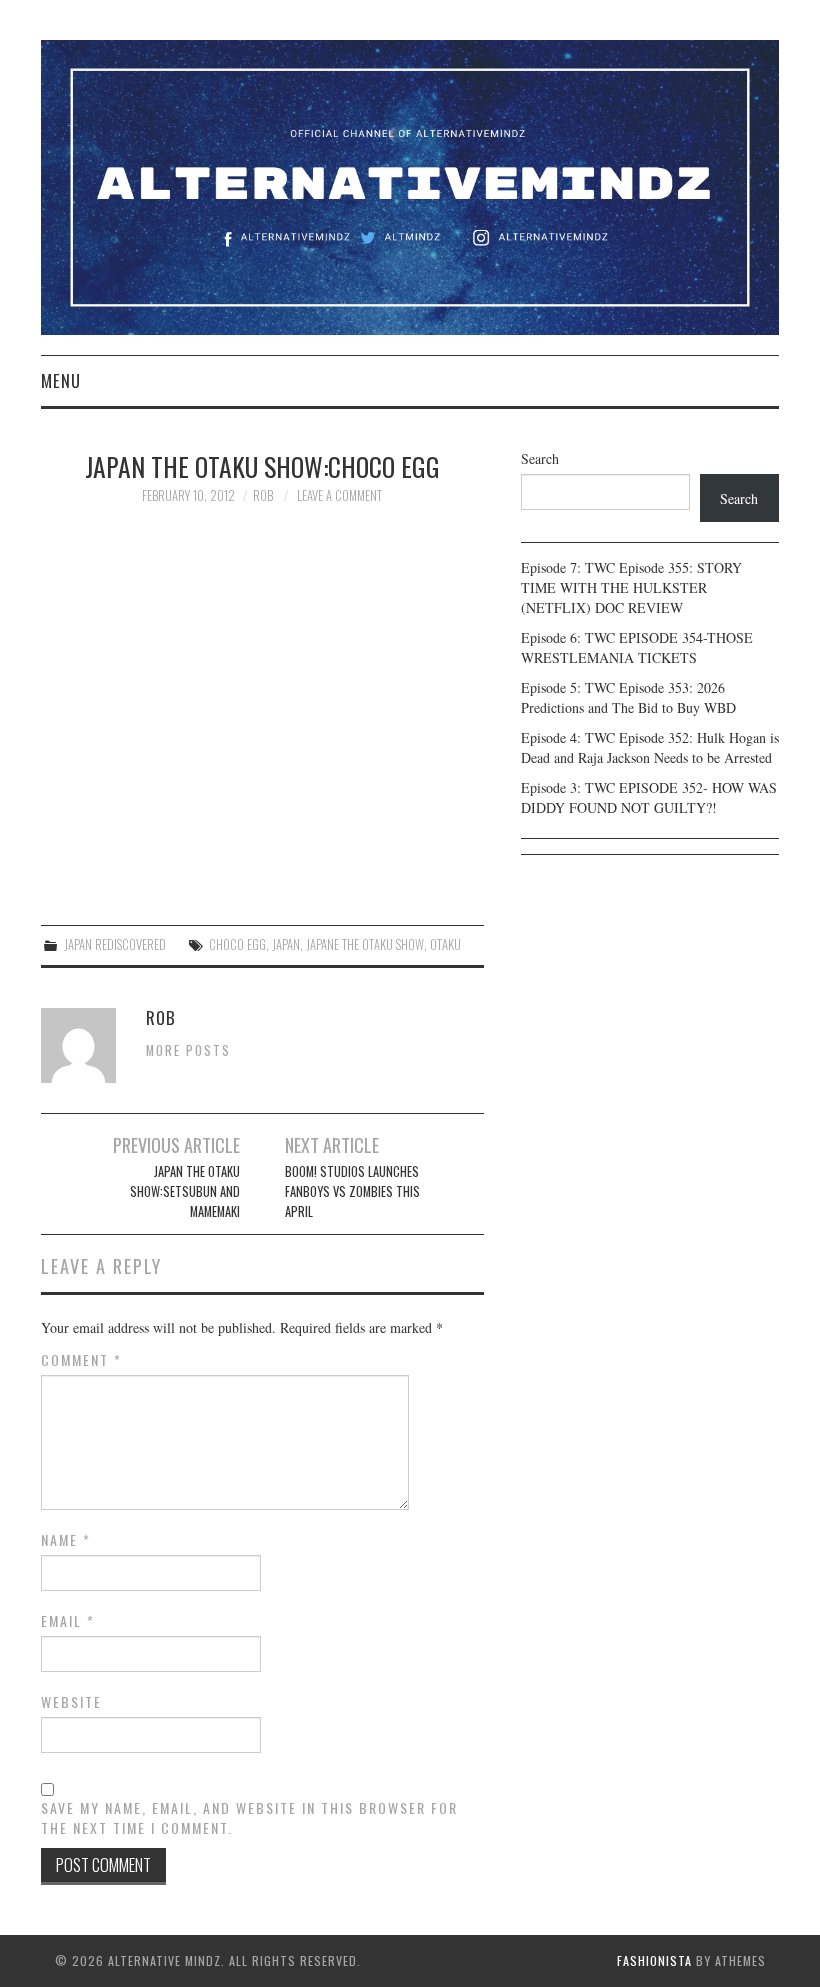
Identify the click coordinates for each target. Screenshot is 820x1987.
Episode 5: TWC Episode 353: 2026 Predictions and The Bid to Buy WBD (628, 697)
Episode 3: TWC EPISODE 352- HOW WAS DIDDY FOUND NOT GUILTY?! (649, 797)
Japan (286, 944)
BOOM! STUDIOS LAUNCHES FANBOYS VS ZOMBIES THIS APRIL (352, 1191)
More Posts (188, 1050)
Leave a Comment (339, 495)
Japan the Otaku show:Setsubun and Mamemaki (185, 1191)
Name (66, 1540)
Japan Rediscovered (115, 944)
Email (68, 1621)
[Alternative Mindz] (410, 185)
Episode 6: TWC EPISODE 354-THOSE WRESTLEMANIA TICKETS (637, 647)
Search (540, 458)
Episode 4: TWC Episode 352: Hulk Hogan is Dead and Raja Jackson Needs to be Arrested (650, 747)
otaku (445, 944)
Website (71, 1702)
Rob (263, 495)
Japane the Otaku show (365, 944)
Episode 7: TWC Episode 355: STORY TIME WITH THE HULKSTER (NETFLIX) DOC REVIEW (631, 587)
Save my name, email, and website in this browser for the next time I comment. (249, 1818)
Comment (81, 1360)
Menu (61, 380)
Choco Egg (237, 944)
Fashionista (654, 1960)
